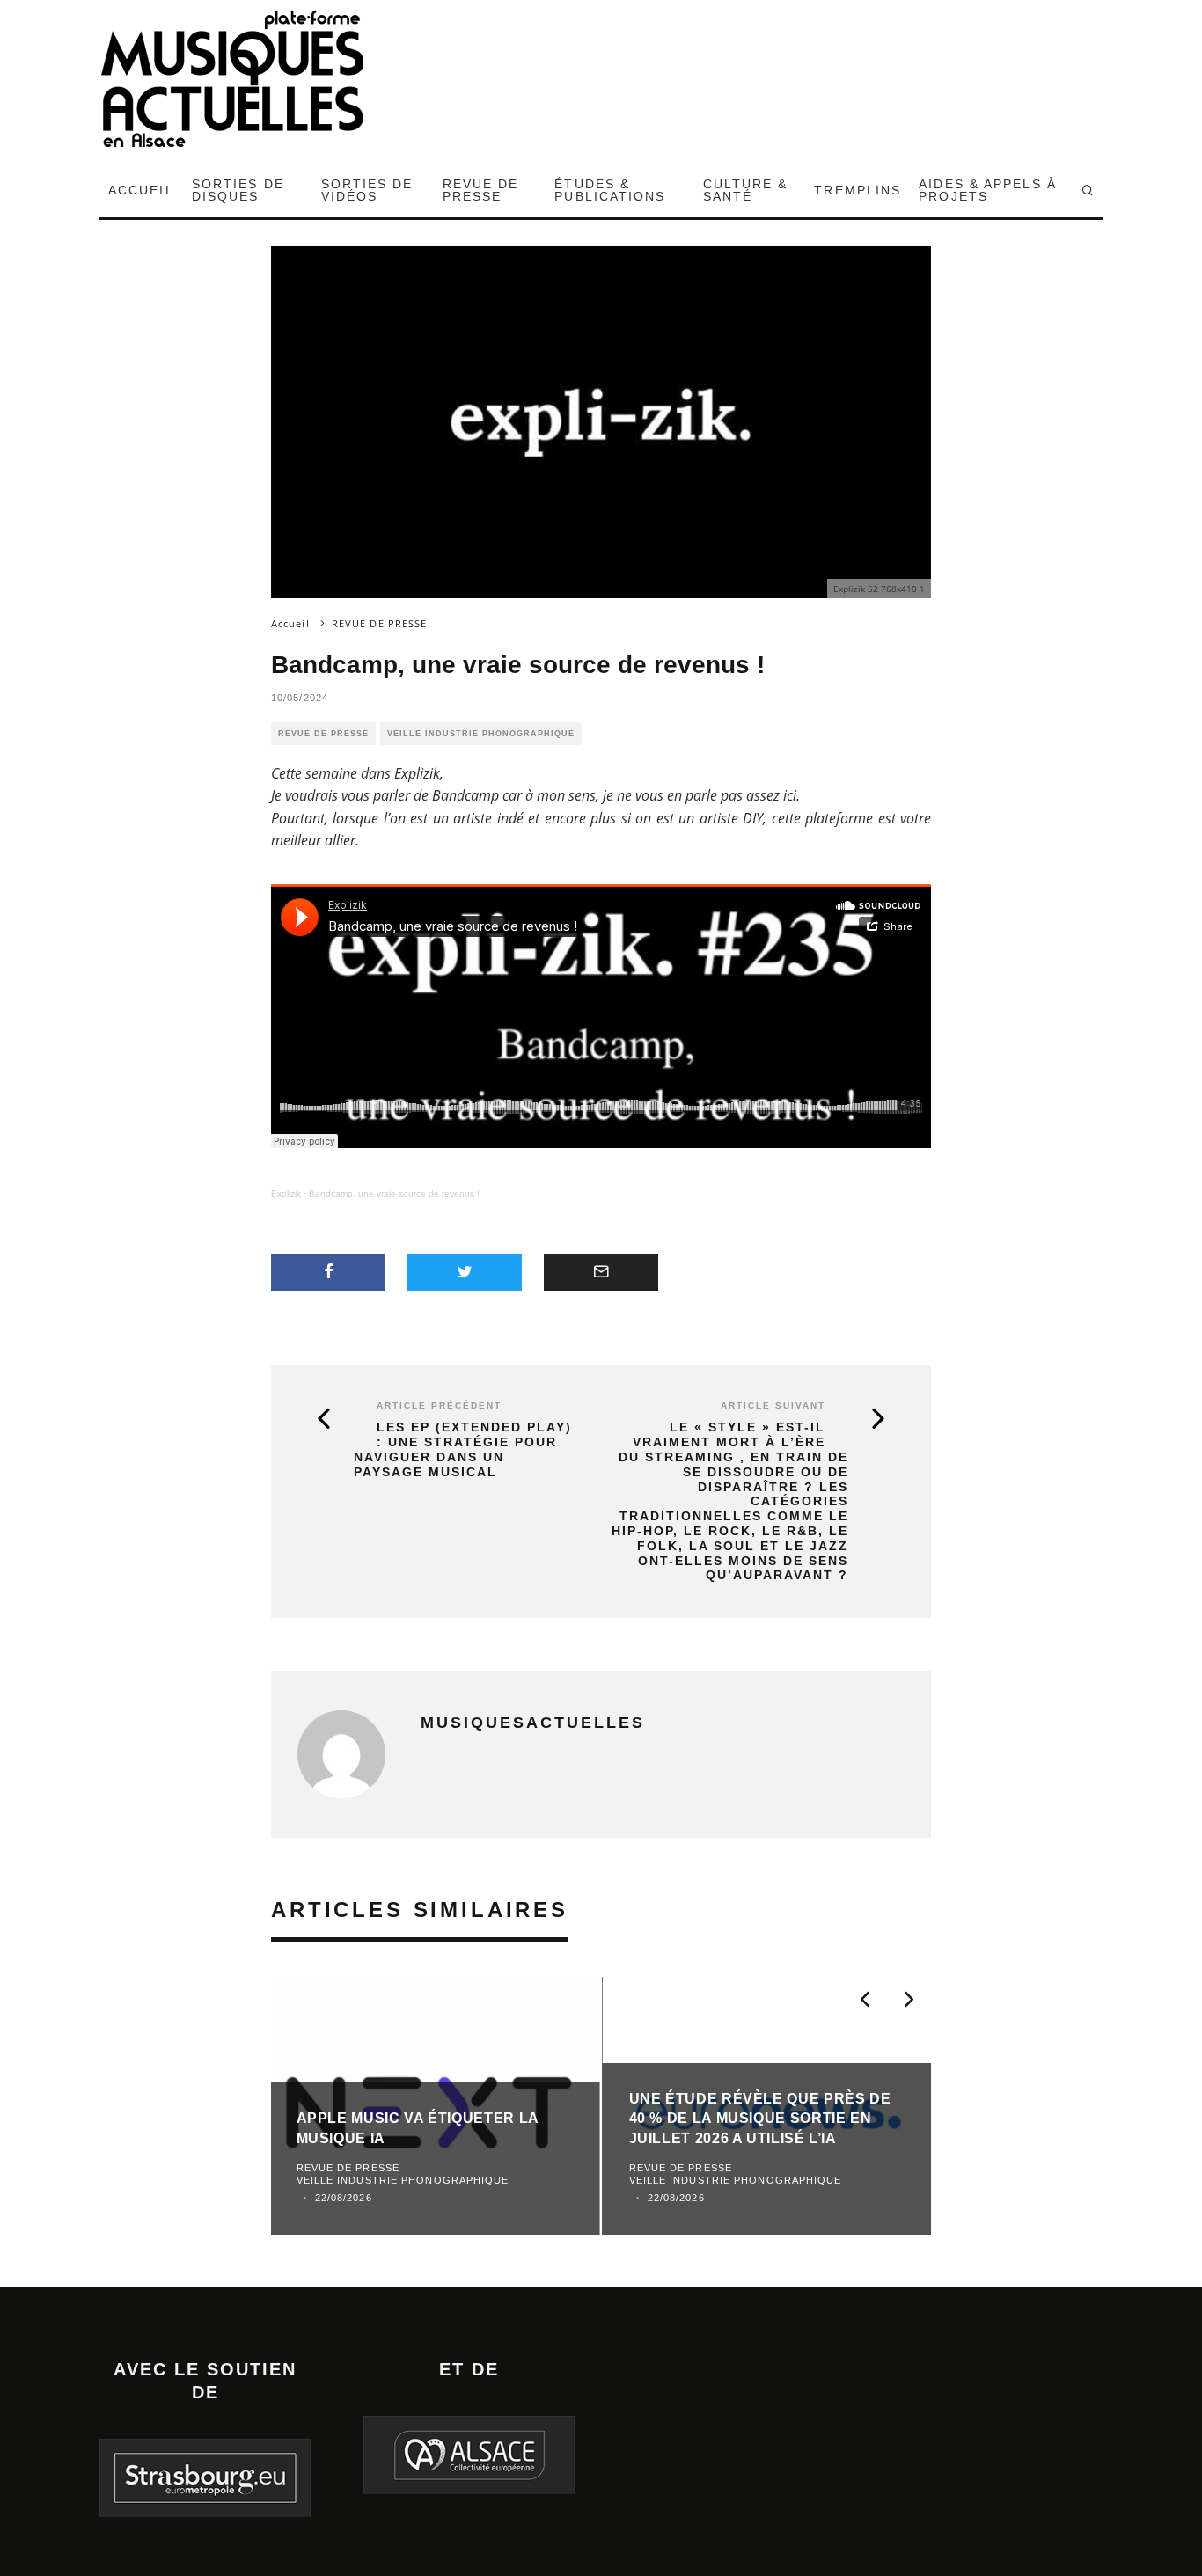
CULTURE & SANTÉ (746, 190)
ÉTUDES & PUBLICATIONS (610, 190)
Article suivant (773, 1405)
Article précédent (439, 1405)
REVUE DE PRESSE (481, 190)
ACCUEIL (141, 190)
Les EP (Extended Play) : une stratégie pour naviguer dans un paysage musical (463, 1449)
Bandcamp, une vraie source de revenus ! (394, 1193)
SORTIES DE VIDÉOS (367, 190)
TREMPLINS (858, 190)
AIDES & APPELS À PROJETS (988, 190)
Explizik (286, 1193)
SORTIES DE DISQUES (238, 190)
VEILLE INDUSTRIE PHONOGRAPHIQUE (481, 734)
